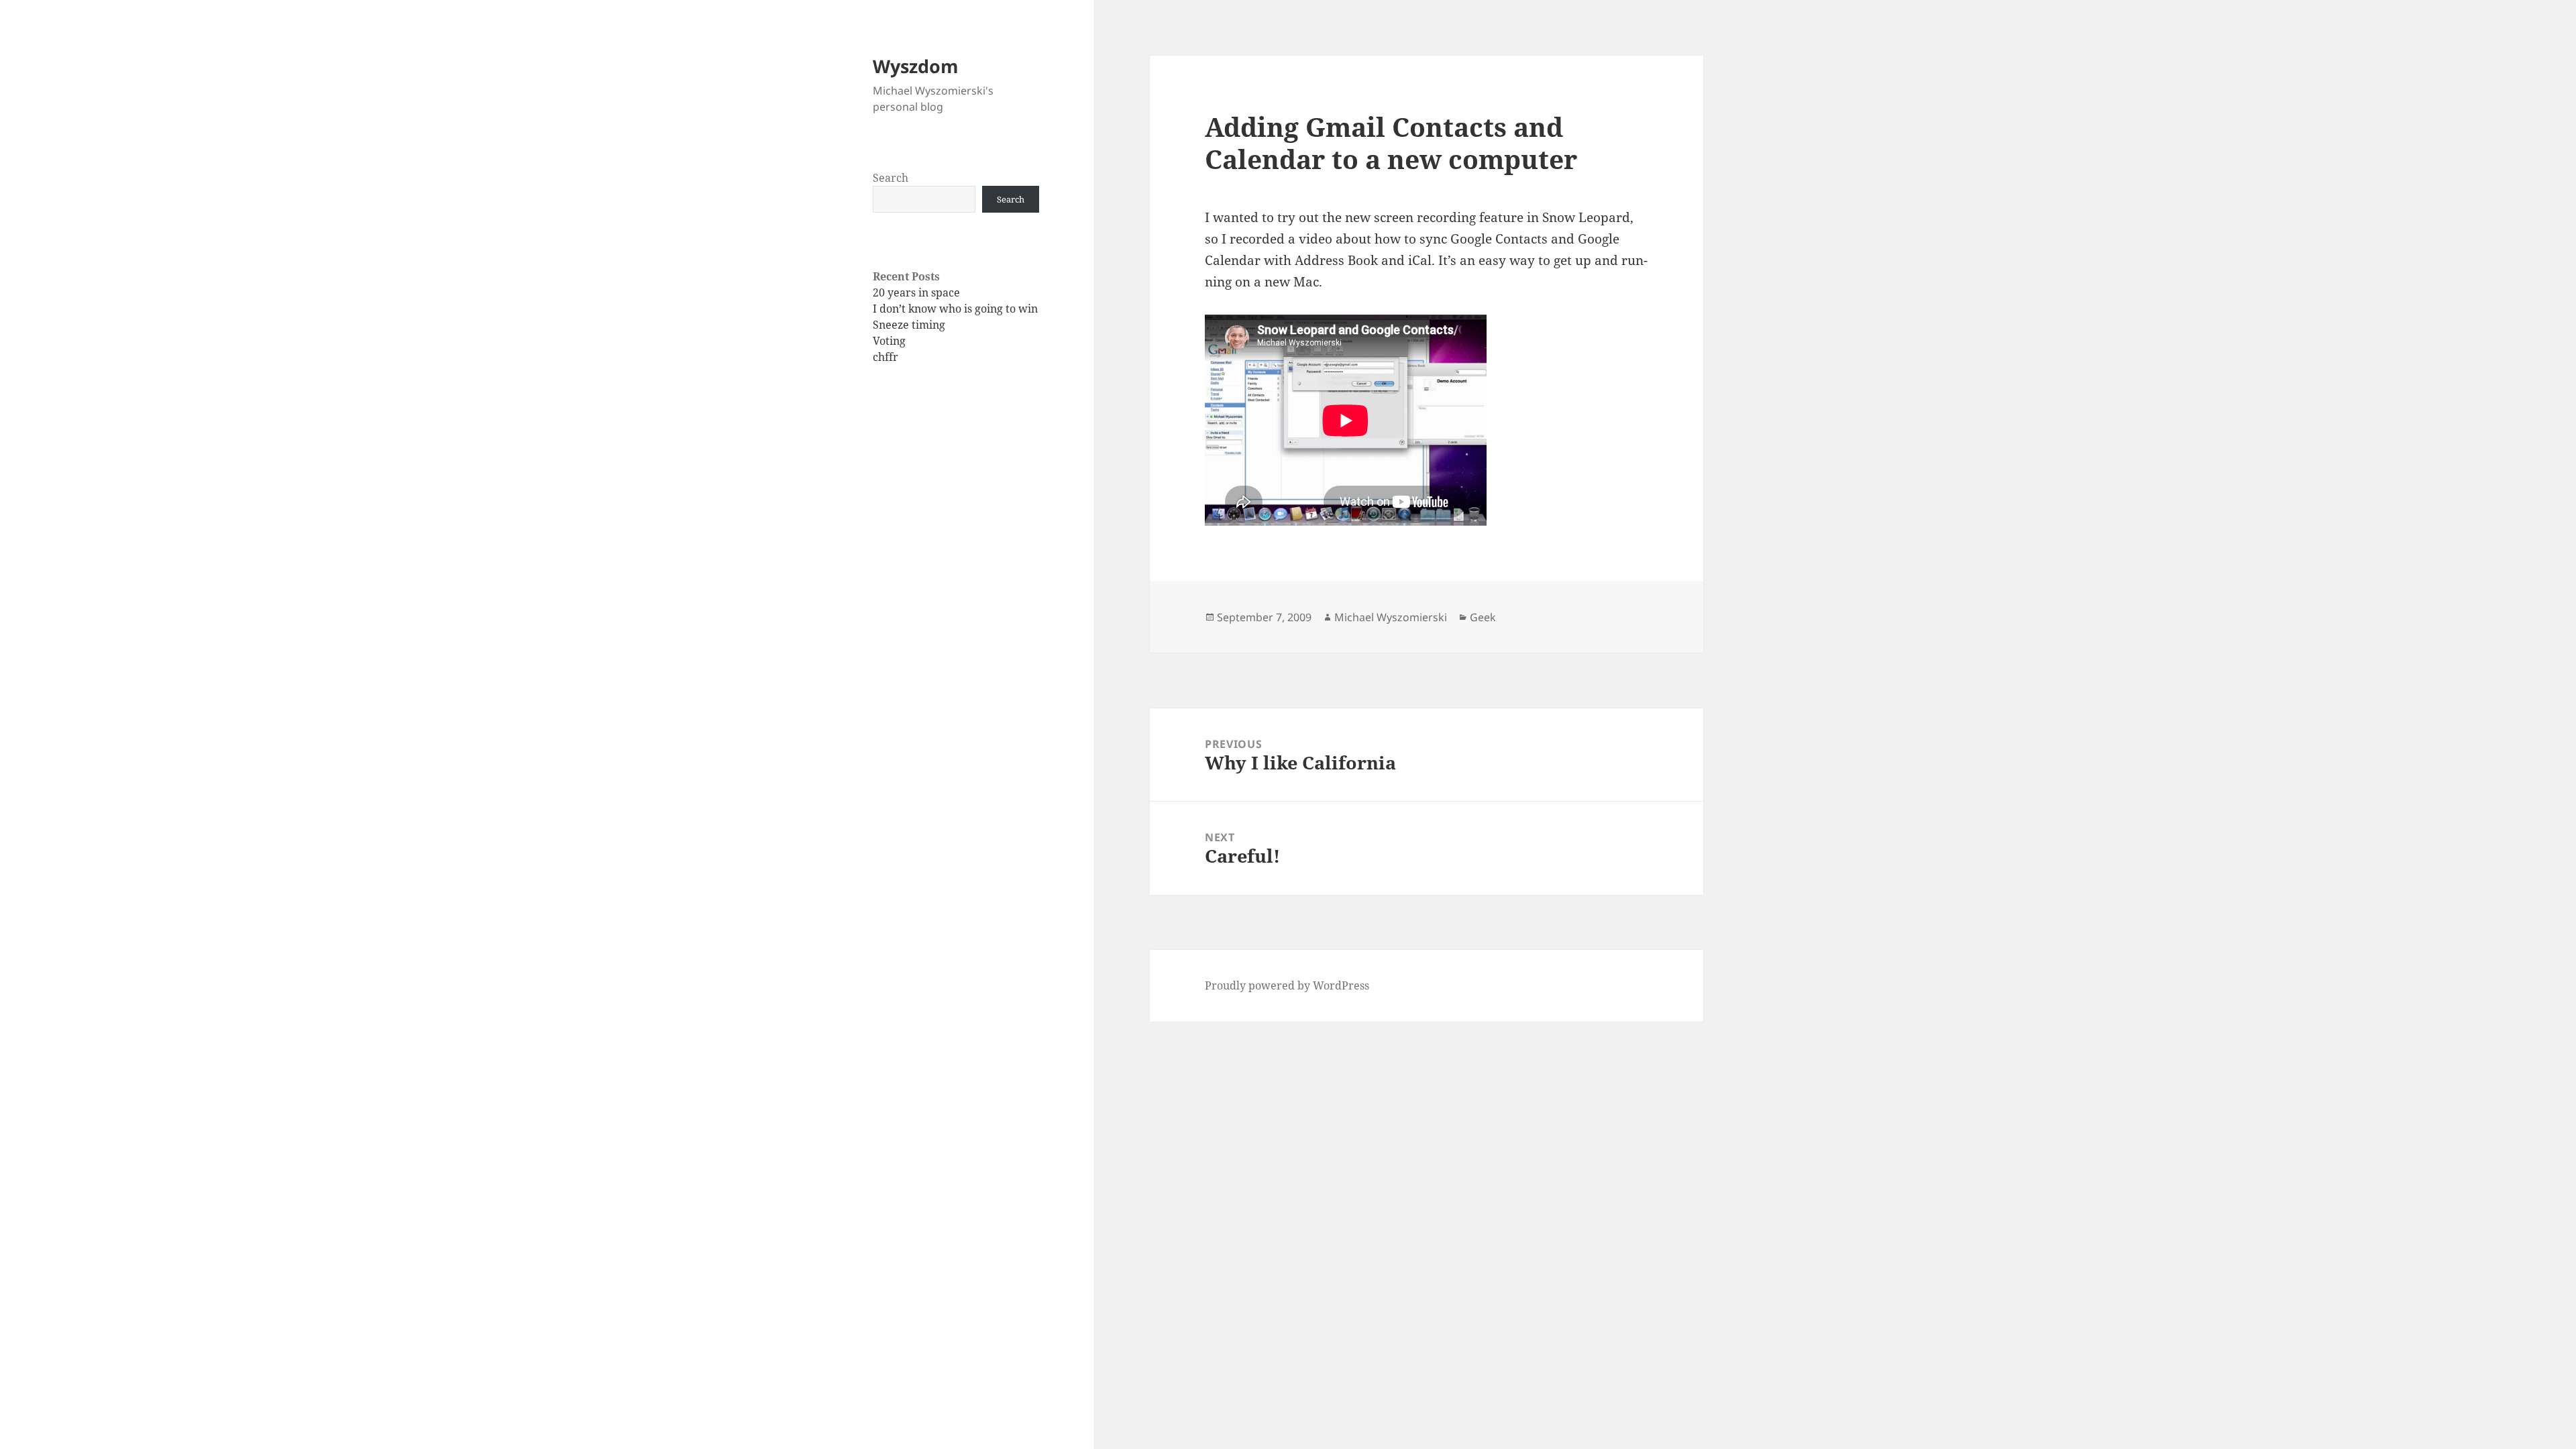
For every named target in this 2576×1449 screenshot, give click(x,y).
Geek (1483, 617)
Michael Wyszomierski (1391, 617)
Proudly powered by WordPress (1287, 985)
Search (891, 178)
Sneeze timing (909, 325)
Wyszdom (916, 66)
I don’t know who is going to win (955, 309)
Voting (889, 341)
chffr (885, 357)
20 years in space (916, 292)
